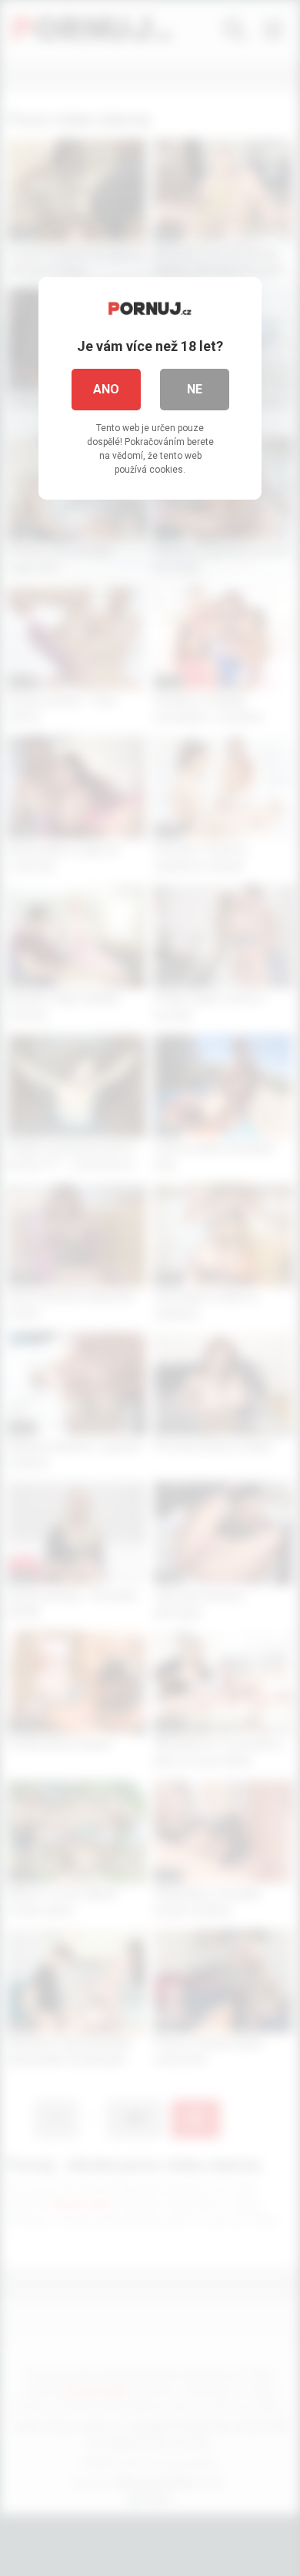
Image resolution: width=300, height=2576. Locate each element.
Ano (106, 389)
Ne (195, 389)
